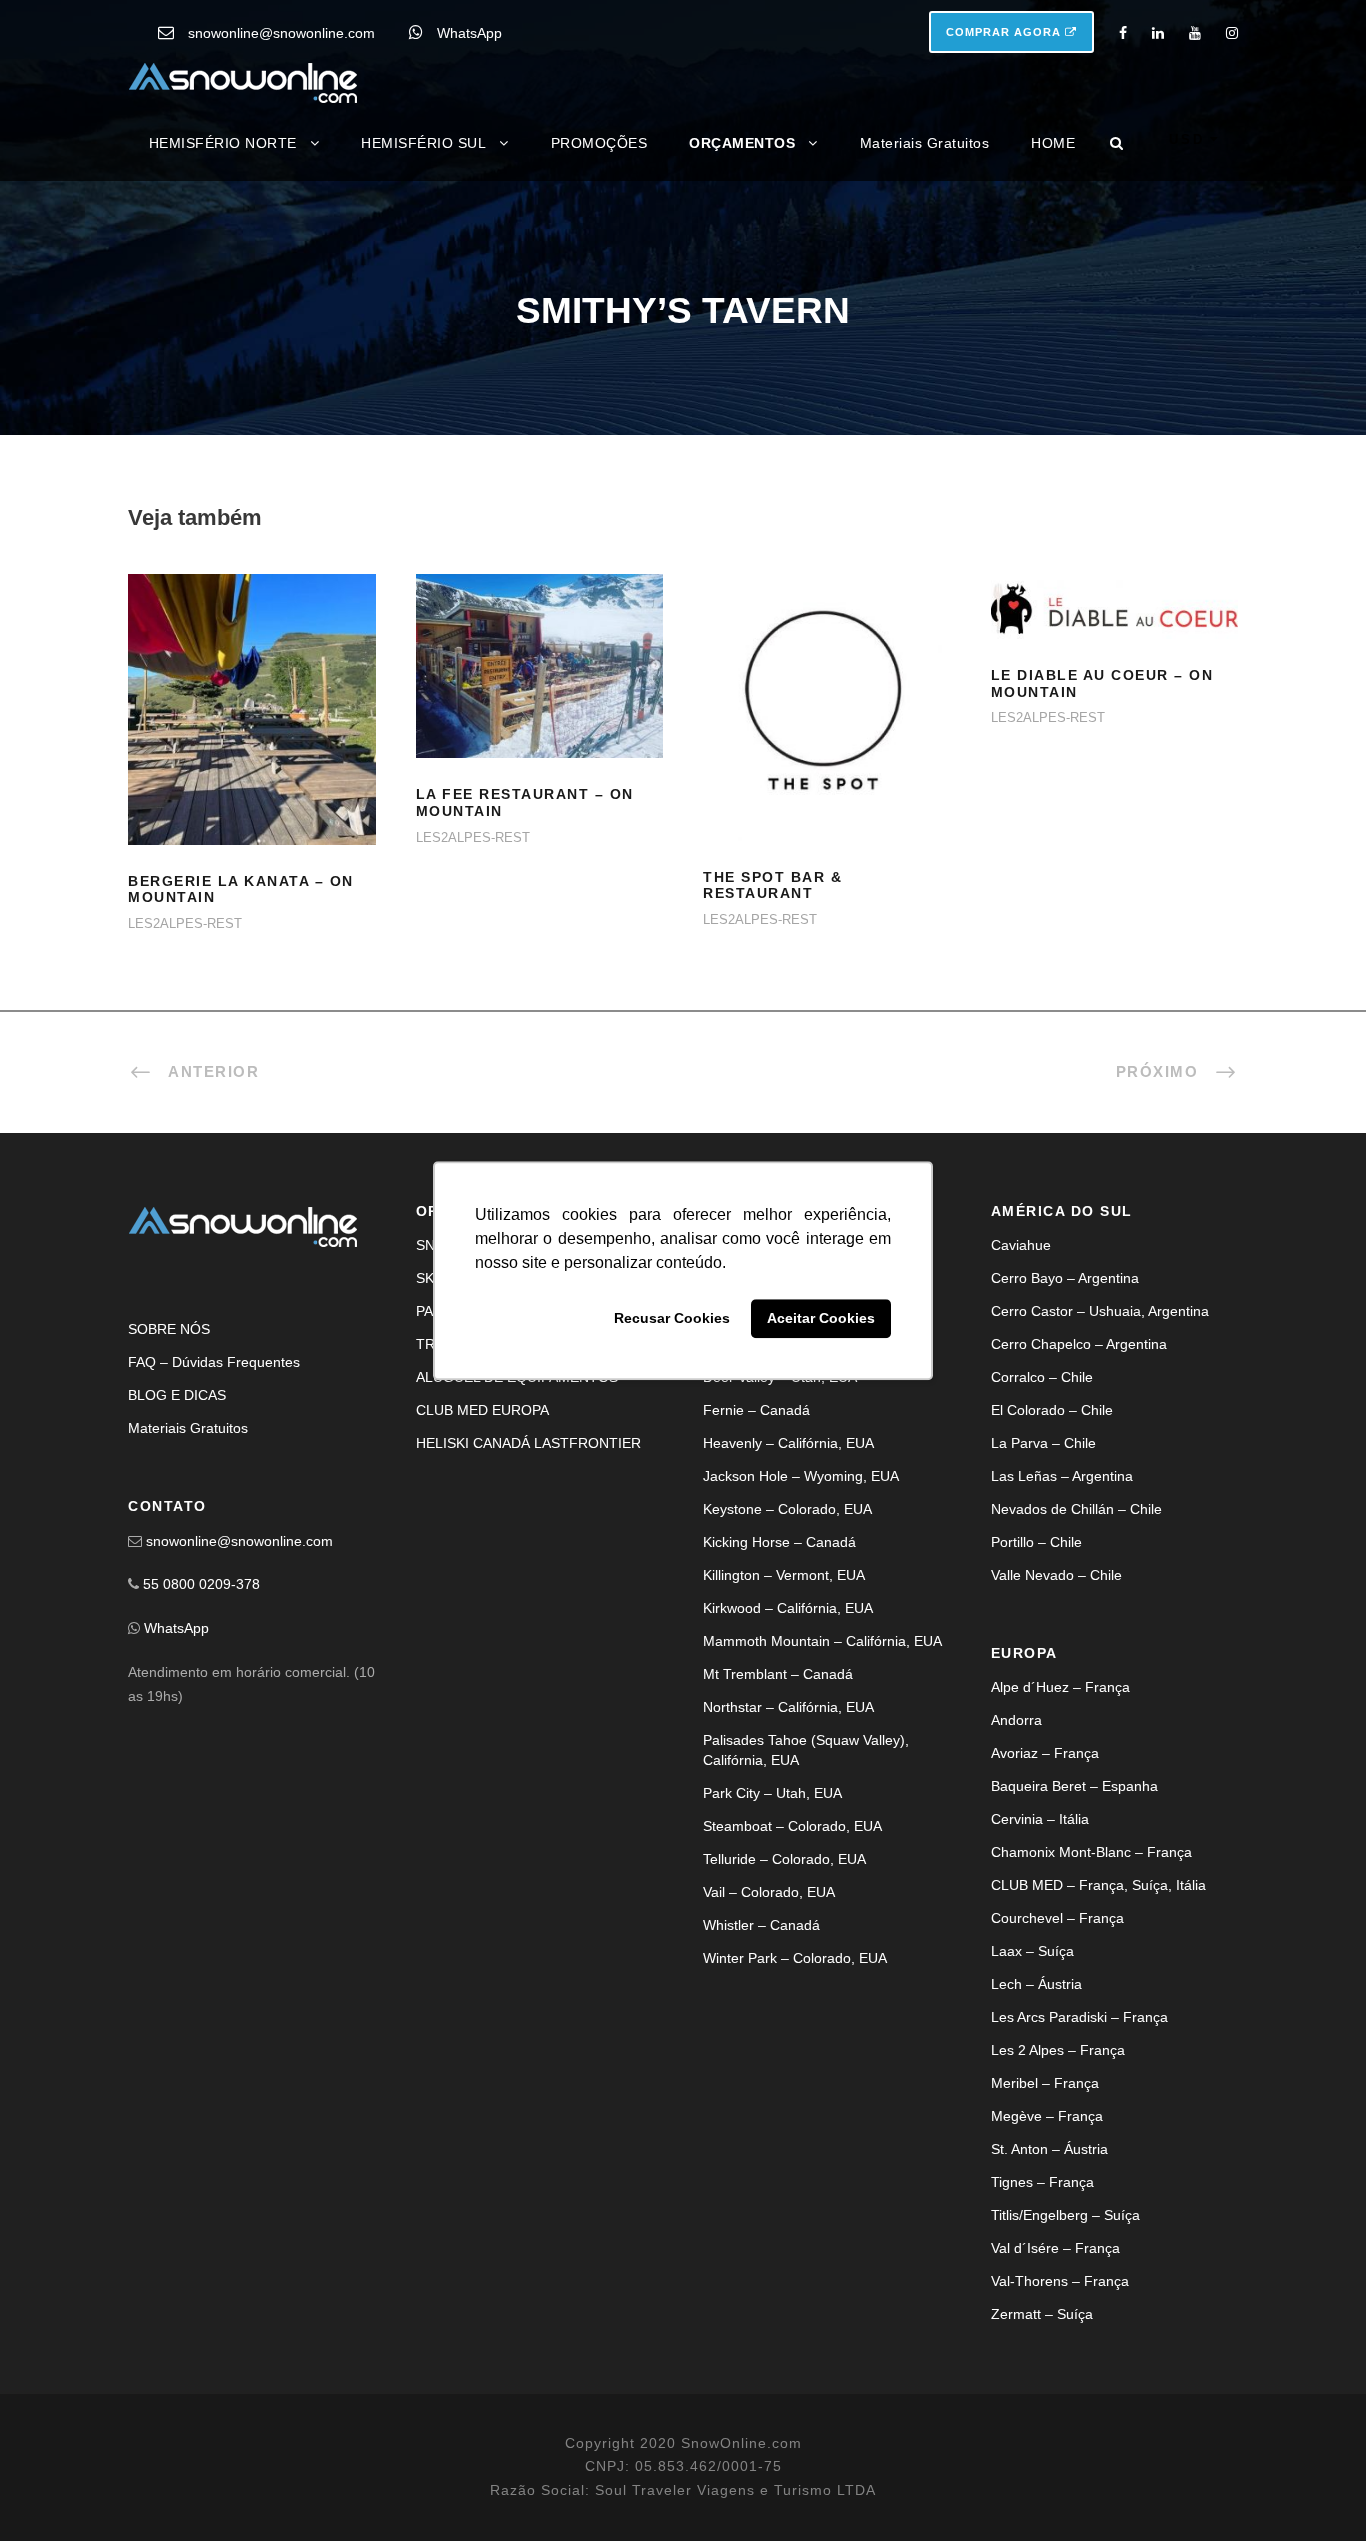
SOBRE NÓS (169, 1329)
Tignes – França (1042, 2182)
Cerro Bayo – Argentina (1065, 1278)
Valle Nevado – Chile (1056, 1575)
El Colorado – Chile (1052, 1410)
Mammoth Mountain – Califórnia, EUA (822, 1641)
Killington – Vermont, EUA (784, 1575)
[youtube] (1195, 33)
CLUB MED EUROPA (482, 1410)
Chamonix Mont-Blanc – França (1091, 1852)
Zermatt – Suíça (1042, 2314)
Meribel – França (1045, 2083)
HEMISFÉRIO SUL (423, 143)
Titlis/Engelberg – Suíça (1065, 2215)
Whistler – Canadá (761, 1925)
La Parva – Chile (1043, 1443)
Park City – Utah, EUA (772, 1793)
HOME (1053, 143)
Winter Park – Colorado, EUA (795, 1958)
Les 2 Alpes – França (1058, 2050)
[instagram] (1232, 33)
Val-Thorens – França (1060, 2281)
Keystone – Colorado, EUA (787, 1509)
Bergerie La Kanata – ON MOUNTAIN (251, 734)
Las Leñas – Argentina (1062, 1476)
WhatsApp (469, 33)
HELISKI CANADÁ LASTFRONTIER (528, 1443)
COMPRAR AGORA (1005, 32)
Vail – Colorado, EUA (769, 1892)
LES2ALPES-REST (185, 923)
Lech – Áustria (1036, 1984)
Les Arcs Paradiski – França (1079, 2017)
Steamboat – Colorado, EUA (792, 1826)
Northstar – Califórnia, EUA (788, 1707)
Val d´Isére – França (1055, 2248)
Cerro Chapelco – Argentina (1079, 1344)
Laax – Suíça (1032, 1951)
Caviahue (1021, 1245)
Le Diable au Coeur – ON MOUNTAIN (1114, 631)
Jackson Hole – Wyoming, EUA (801, 1476)
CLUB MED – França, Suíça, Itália (1098, 1885)
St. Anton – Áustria (1049, 2149)
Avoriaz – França (1045, 1753)
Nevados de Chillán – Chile (1076, 1509)
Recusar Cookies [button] (672, 1319)
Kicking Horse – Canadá (779, 1542)
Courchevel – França (1057, 1918)
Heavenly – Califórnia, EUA (788, 1443)
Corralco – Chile (1042, 1377)
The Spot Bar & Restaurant (772, 885)
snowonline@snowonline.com (281, 33)
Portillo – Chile (1036, 1542)
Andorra (1016, 1720)
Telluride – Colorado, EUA (784, 1859)
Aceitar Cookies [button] (821, 1319)
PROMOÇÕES (599, 143)
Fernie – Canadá (756, 1410)
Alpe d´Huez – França (1060, 1687)
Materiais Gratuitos (925, 143)
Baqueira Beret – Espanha (1074, 1786)
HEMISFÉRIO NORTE (223, 143)
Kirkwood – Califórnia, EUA (788, 1608)
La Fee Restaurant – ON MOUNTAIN (539, 691)
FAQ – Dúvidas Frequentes (214, 1362)
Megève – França (1047, 2116)
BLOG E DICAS (177, 1395)
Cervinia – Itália (1040, 1819)
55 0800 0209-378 (201, 1584)
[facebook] (1123, 33)
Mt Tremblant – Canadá (778, 1674)
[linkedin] (1158, 33)
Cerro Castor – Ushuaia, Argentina (1100, 1311)
